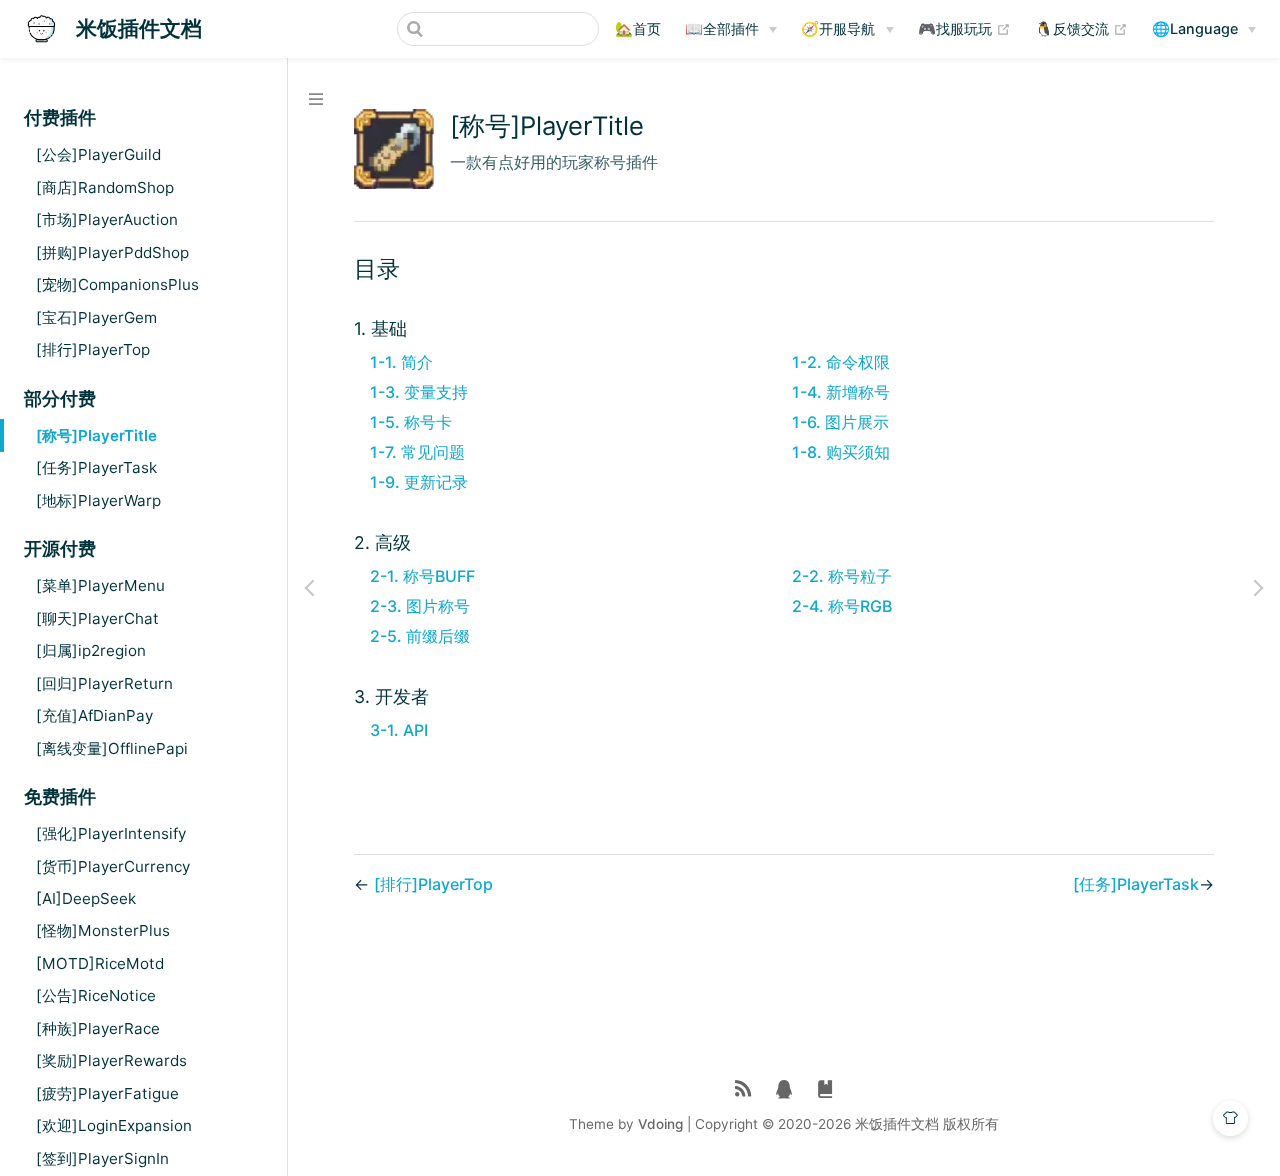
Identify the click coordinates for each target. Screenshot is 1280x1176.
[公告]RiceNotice (96, 995)
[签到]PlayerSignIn (102, 1158)
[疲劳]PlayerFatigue (107, 1093)
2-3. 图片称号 (420, 606)
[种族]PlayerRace (98, 1028)
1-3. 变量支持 (419, 392)
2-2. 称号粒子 (842, 576)
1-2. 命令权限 (841, 362)
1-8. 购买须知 (841, 452)
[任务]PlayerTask (96, 467)
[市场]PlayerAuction (107, 219)
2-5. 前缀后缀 (420, 636)
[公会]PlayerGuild (98, 154)
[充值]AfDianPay (94, 715)
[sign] (825, 1089)
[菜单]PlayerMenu (100, 585)
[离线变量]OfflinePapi (112, 748)
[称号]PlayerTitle (96, 435)
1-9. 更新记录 (419, 482)
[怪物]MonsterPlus (103, 930)
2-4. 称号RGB (842, 606)
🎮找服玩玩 (964, 28)
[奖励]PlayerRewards (111, 1060)
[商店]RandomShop (105, 187)
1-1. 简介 (401, 362)
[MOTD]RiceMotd (100, 963)
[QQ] (784, 1089)
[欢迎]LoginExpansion (114, 1125)
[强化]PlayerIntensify (111, 833)
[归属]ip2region (91, 650)
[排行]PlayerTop (93, 349)
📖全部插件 (722, 28)
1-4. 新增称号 (841, 392)
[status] (743, 1089)
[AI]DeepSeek (86, 898)
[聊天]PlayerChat (97, 618)
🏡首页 (638, 28)
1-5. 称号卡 (411, 422)
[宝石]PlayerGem (96, 317)
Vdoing (660, 1124)
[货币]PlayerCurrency (113, 866)
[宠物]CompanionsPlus (117, 284)
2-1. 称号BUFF (422, 576)
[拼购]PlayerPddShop (112, 252)
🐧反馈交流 (1081, 28)
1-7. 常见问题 (417, 452)
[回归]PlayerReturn (104, 683)
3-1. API (399, 730)
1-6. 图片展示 (840, 422)
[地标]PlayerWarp (98, 500)
